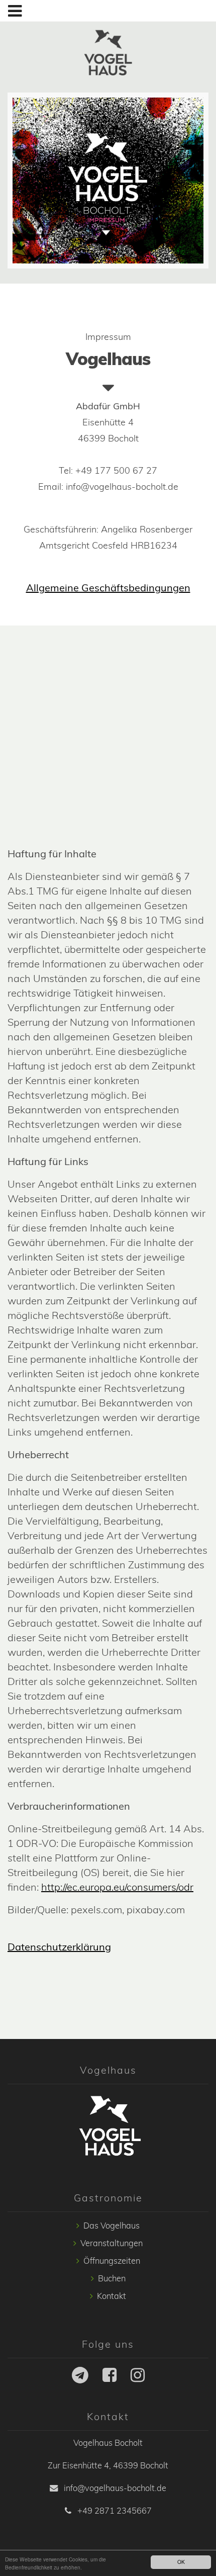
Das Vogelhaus (112, 2226)
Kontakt (112, 2296)
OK (181, 2562)
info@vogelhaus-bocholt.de (114, 2488)
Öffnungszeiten (112, 2261)
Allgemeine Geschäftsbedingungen (108, 588)
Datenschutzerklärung (59, 1947)
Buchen (112, 2278)
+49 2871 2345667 (114, 2511)
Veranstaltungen (112, 2243)
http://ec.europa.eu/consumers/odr (117, 1887)
